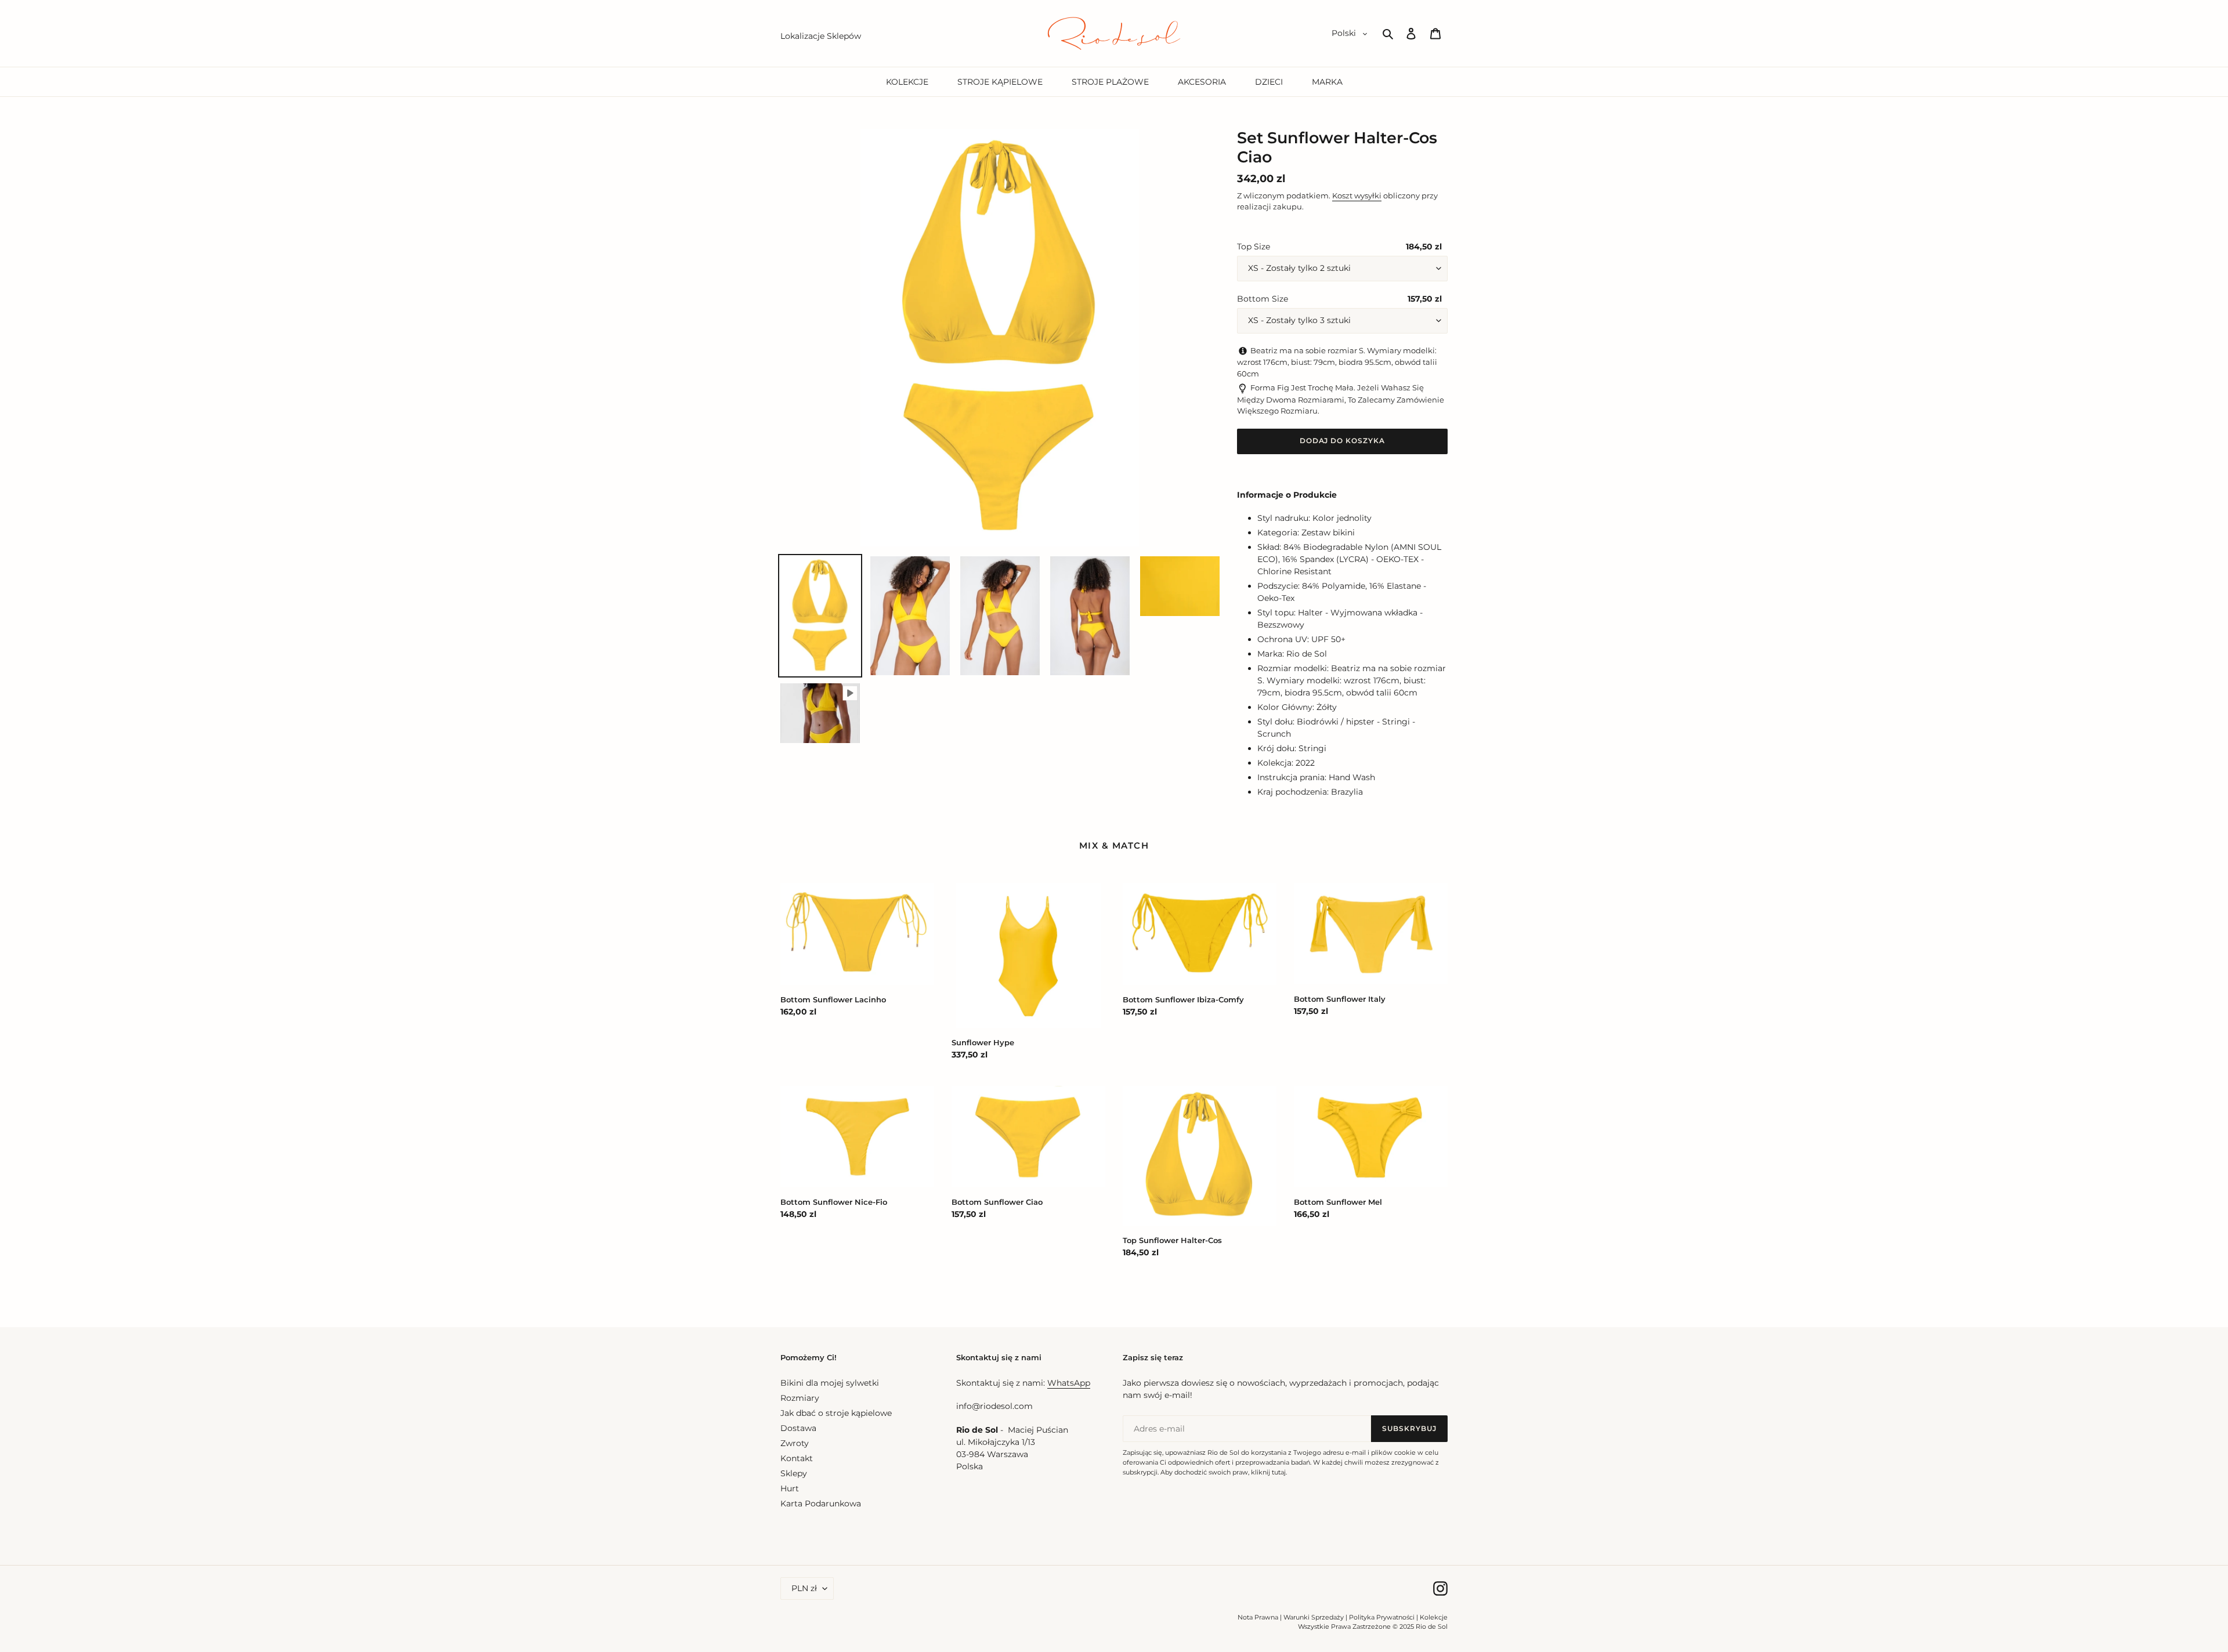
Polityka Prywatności (1382, 1617)
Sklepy (794, 1473)
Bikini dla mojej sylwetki (830, 1383)
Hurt (790, 1488)
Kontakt (797, 1458)
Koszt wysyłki (1357, 195)
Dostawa (798, 1428)
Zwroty (795, 1443)
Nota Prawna (1258, 1617)
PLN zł (804, 1588)
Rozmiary (800, 1398)
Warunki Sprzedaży (1314, 1617)
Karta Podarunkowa (821, 1504)
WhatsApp (1069, 1383)
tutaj (1279, 1472)
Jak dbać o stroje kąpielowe (836, 1413)
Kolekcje (1434, 1617)
